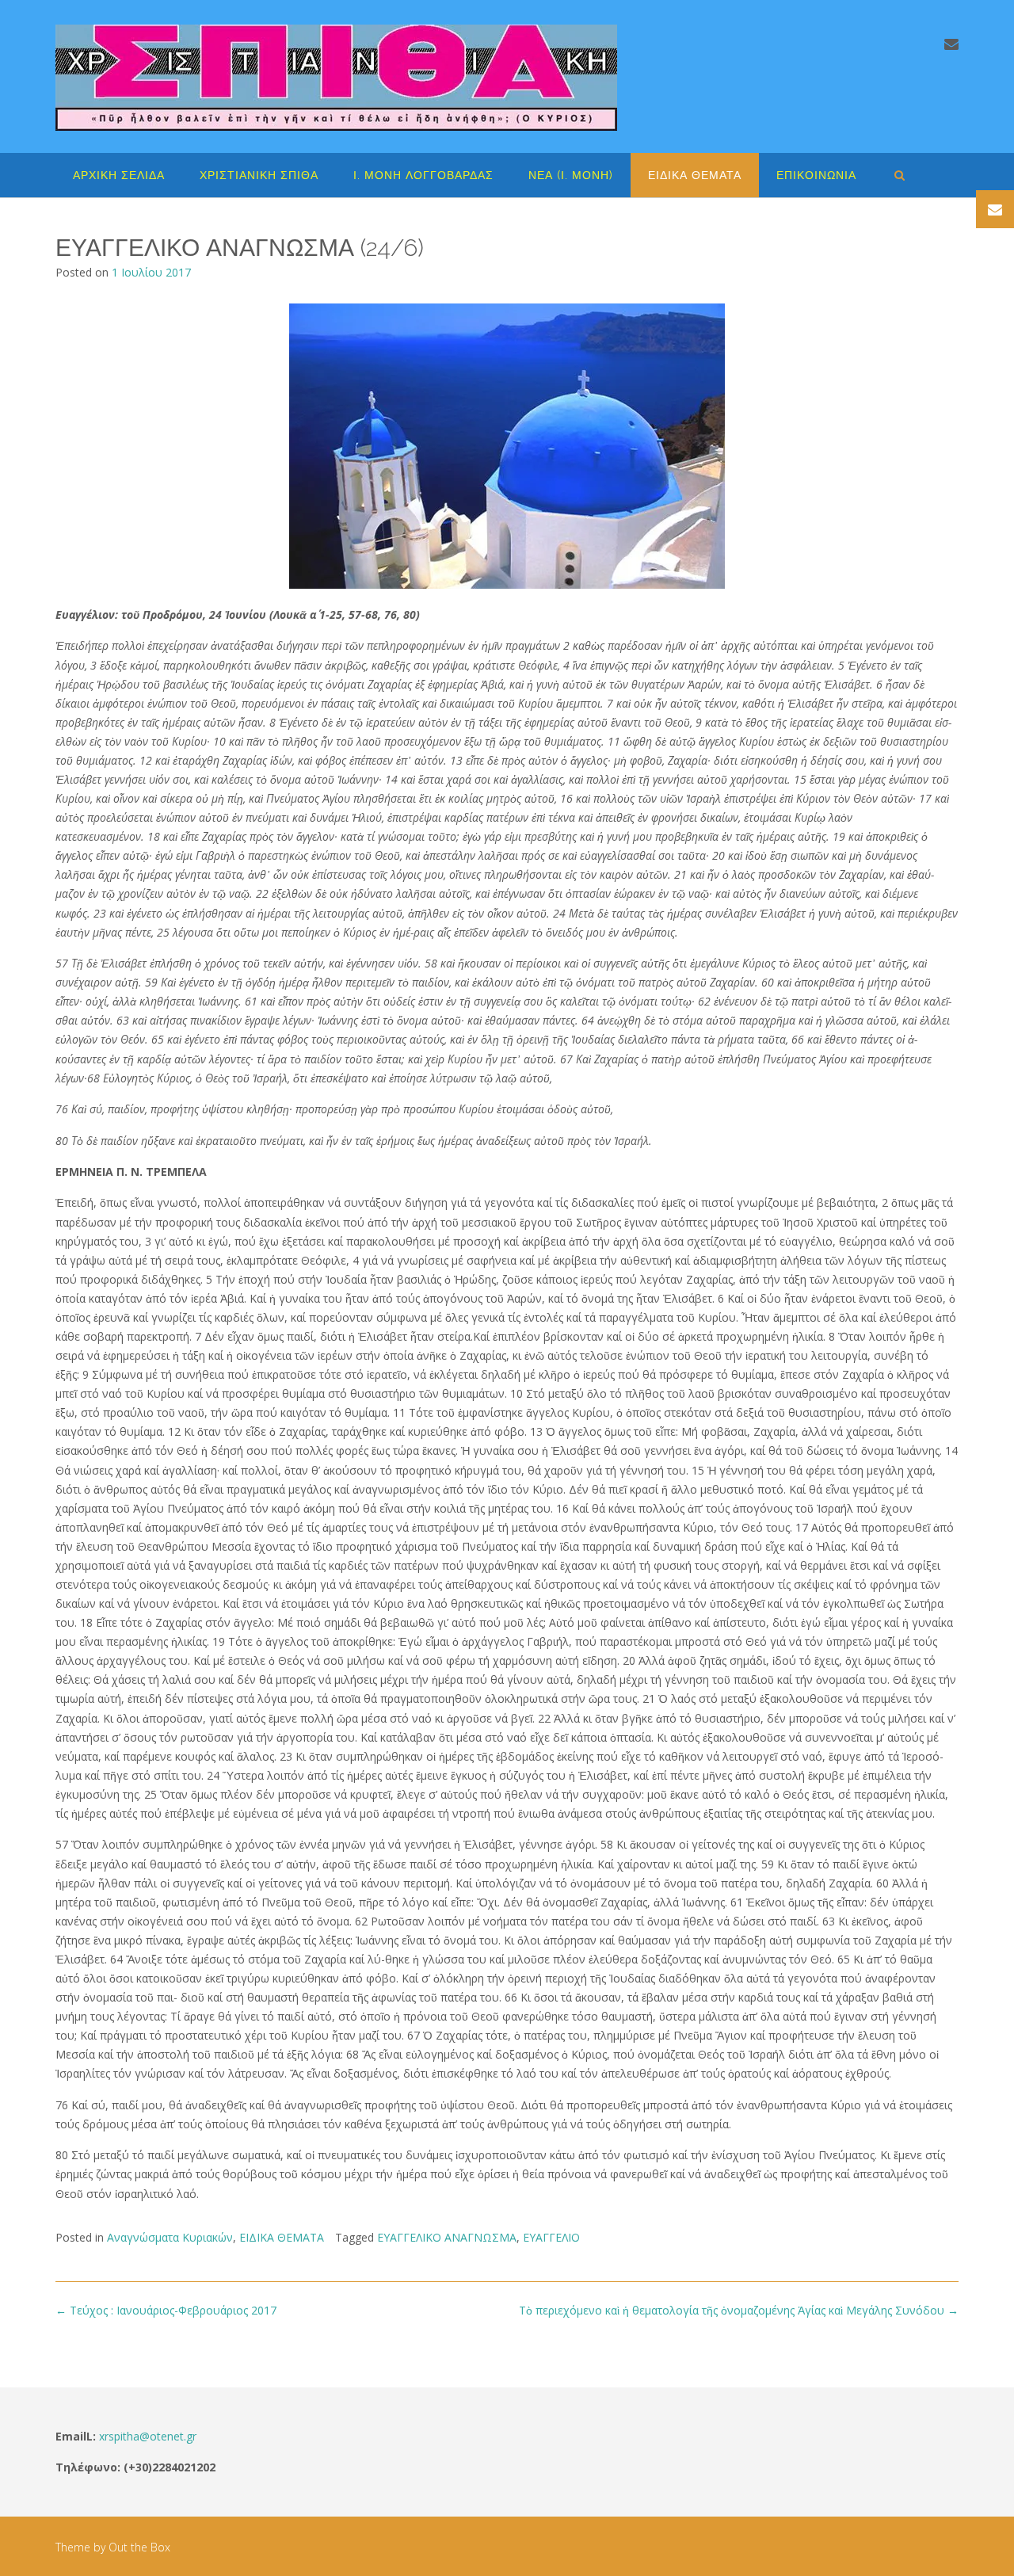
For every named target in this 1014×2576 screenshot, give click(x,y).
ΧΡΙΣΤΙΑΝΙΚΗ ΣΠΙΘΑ (259, 175)
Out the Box (139, 2547)
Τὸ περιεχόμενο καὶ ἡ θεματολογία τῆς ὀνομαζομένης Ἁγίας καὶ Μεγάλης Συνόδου (739, 2310)
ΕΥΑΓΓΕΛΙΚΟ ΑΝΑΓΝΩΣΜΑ (447, 2237)
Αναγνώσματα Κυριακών (170, 2237)
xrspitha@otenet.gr (148, 2436)
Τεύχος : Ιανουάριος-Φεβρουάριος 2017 (166, 2310)
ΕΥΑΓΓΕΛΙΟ (551, 2237)
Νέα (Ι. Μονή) (571, 175)
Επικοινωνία (816, 175)
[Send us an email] (951, 44)
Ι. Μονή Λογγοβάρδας (423, 175)
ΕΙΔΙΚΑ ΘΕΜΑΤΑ (695, 175)
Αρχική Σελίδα (119, 175)
